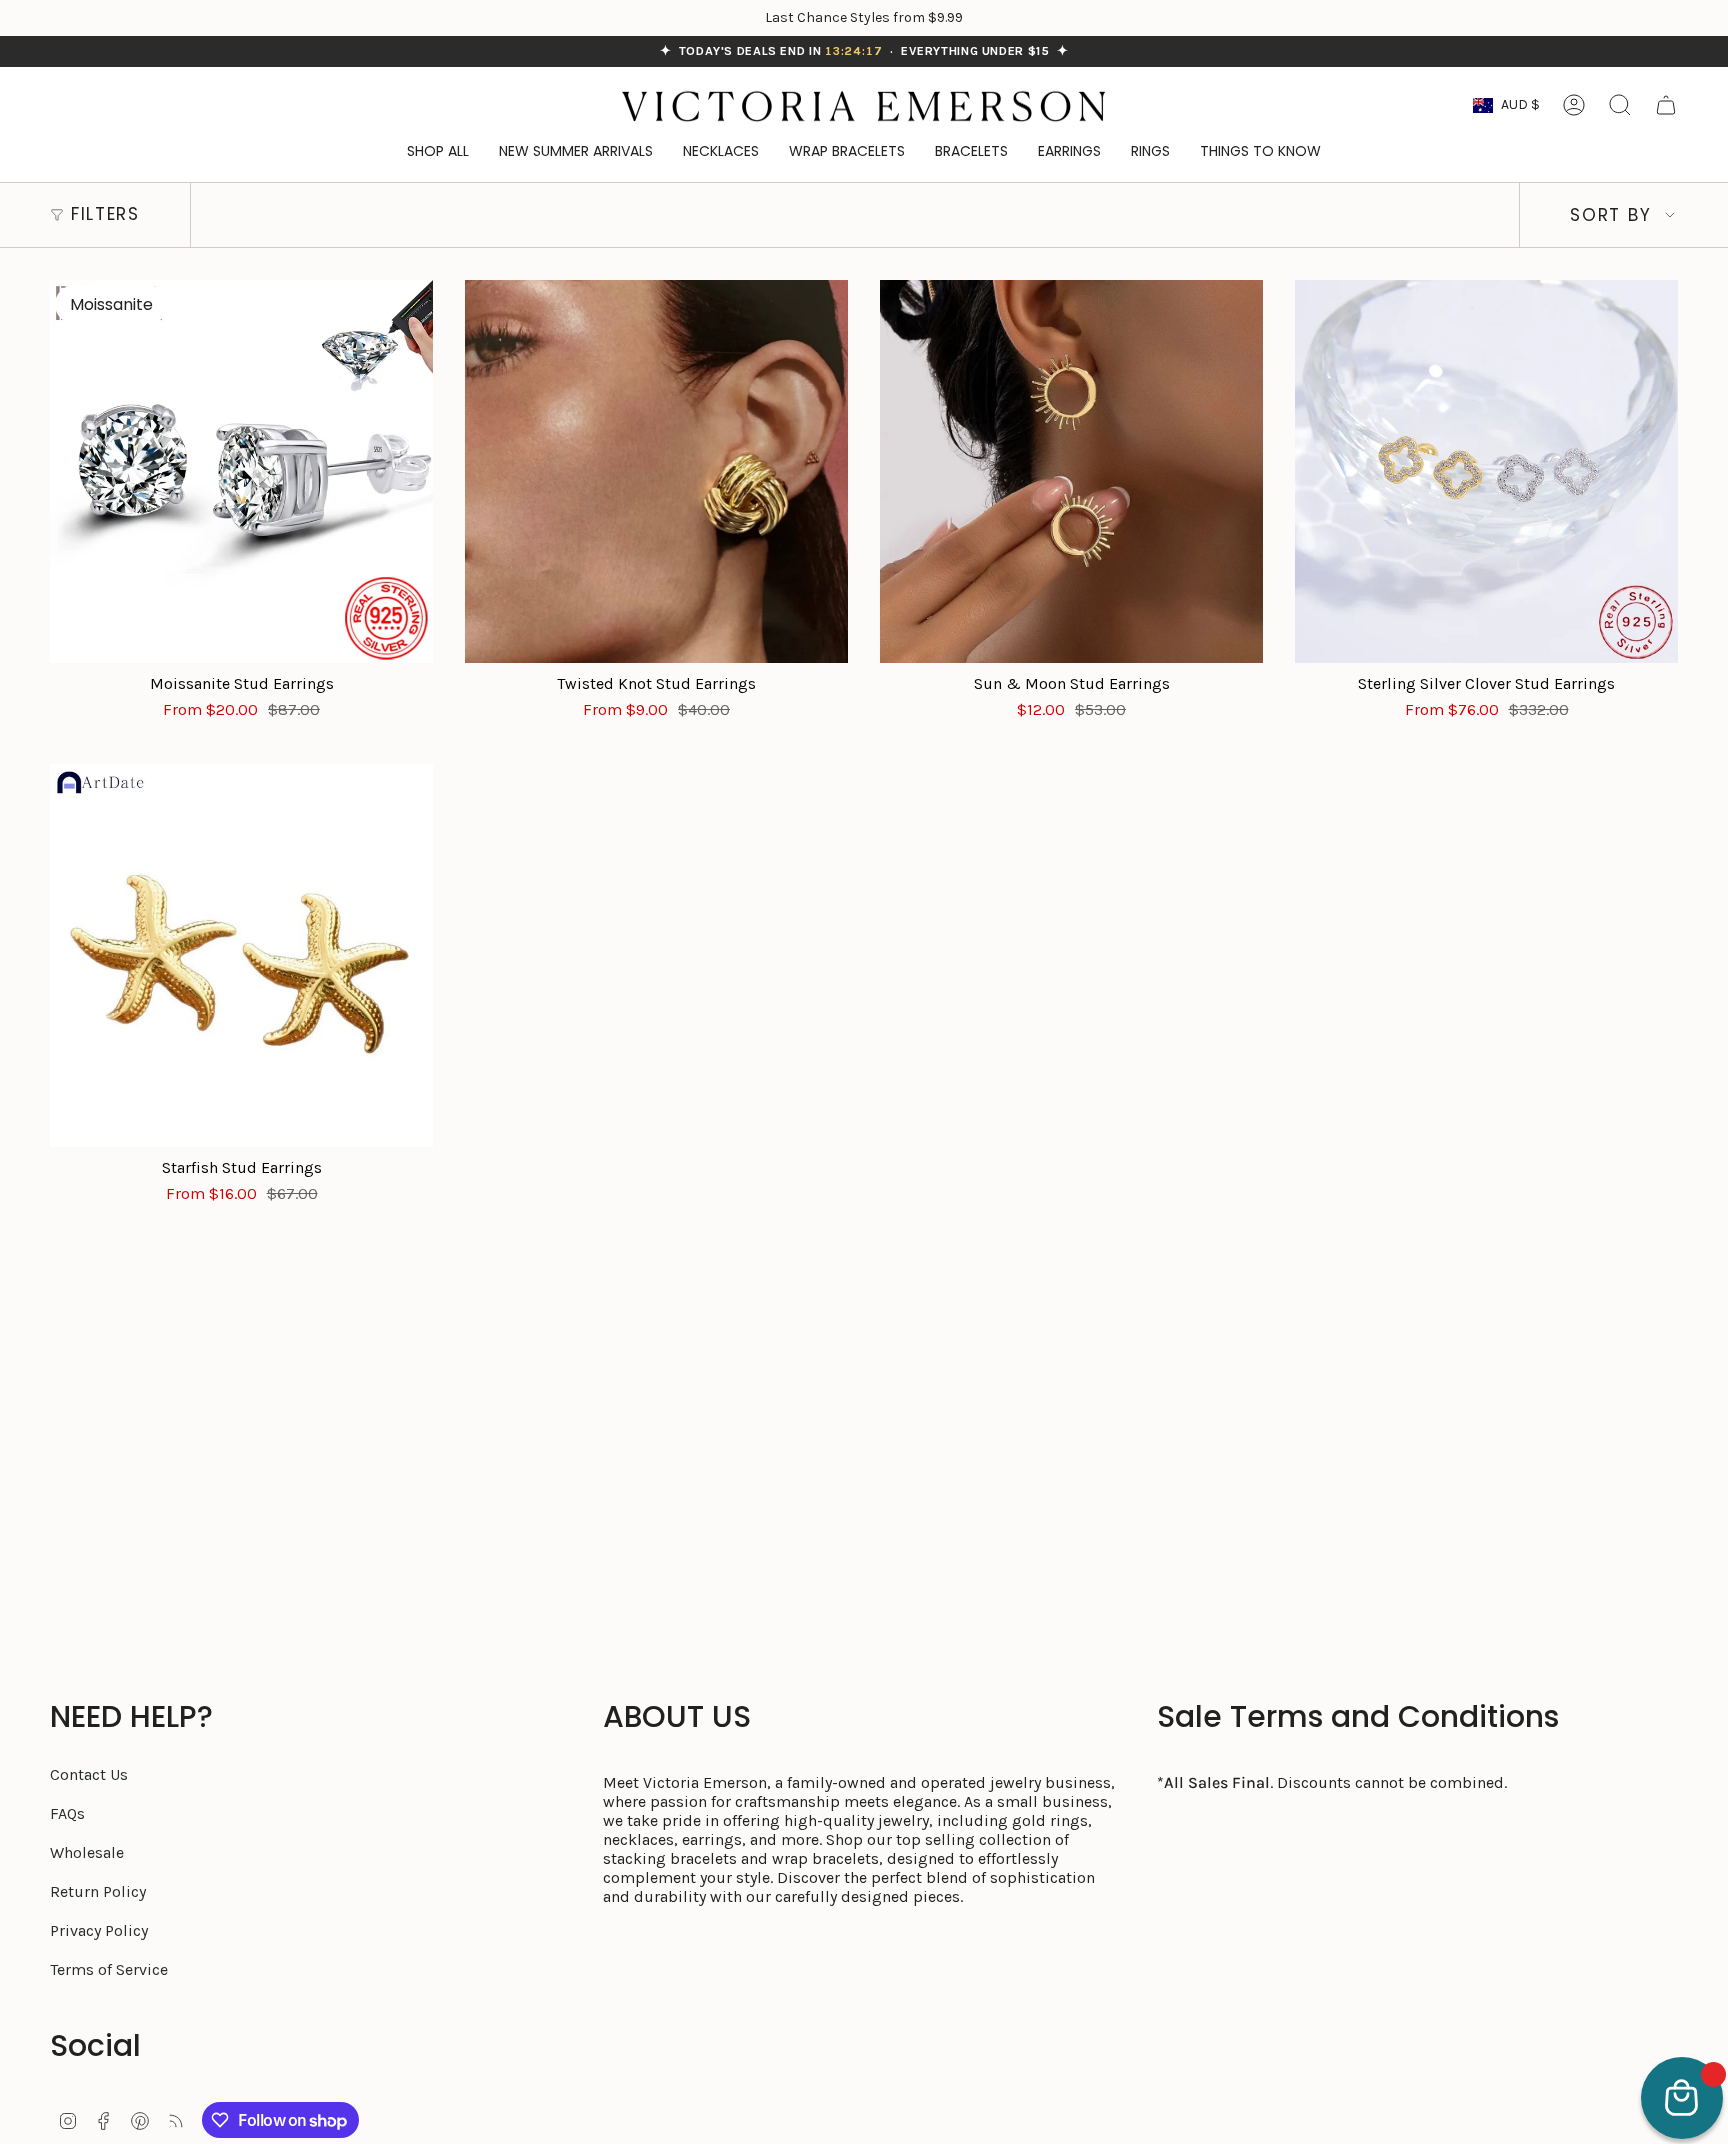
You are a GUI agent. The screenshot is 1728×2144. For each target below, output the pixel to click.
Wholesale (87, 1852)
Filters (105, 214)
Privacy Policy (99, 1930)
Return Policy (98, 1891)
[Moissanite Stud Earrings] (241, 471)
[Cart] (1666, 105)
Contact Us (89, 1774)
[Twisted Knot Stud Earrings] (656, 471)
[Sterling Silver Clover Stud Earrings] (1486, 471)
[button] (1260, 152)
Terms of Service (109, 1969)
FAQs (67, 1813)
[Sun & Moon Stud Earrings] (1071, 471)
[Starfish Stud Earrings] (241, 955)
